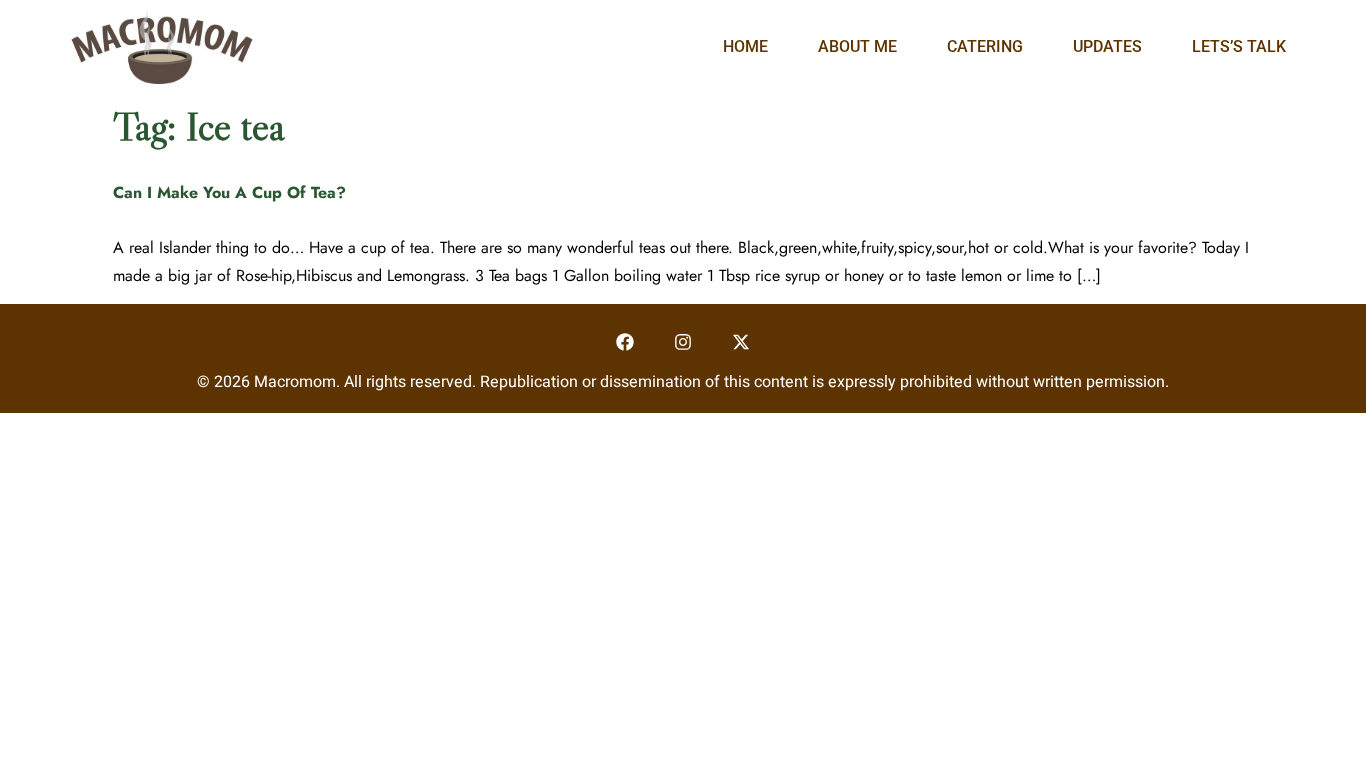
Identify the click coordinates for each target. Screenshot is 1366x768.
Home (745, 46)
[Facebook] (625, 342)
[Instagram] (683, 342)
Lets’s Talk (1239, 46)
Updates (1107, 46)
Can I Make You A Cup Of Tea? (229, 192)
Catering (985, 46)
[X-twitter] (740, 342)
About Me (857, 46)
